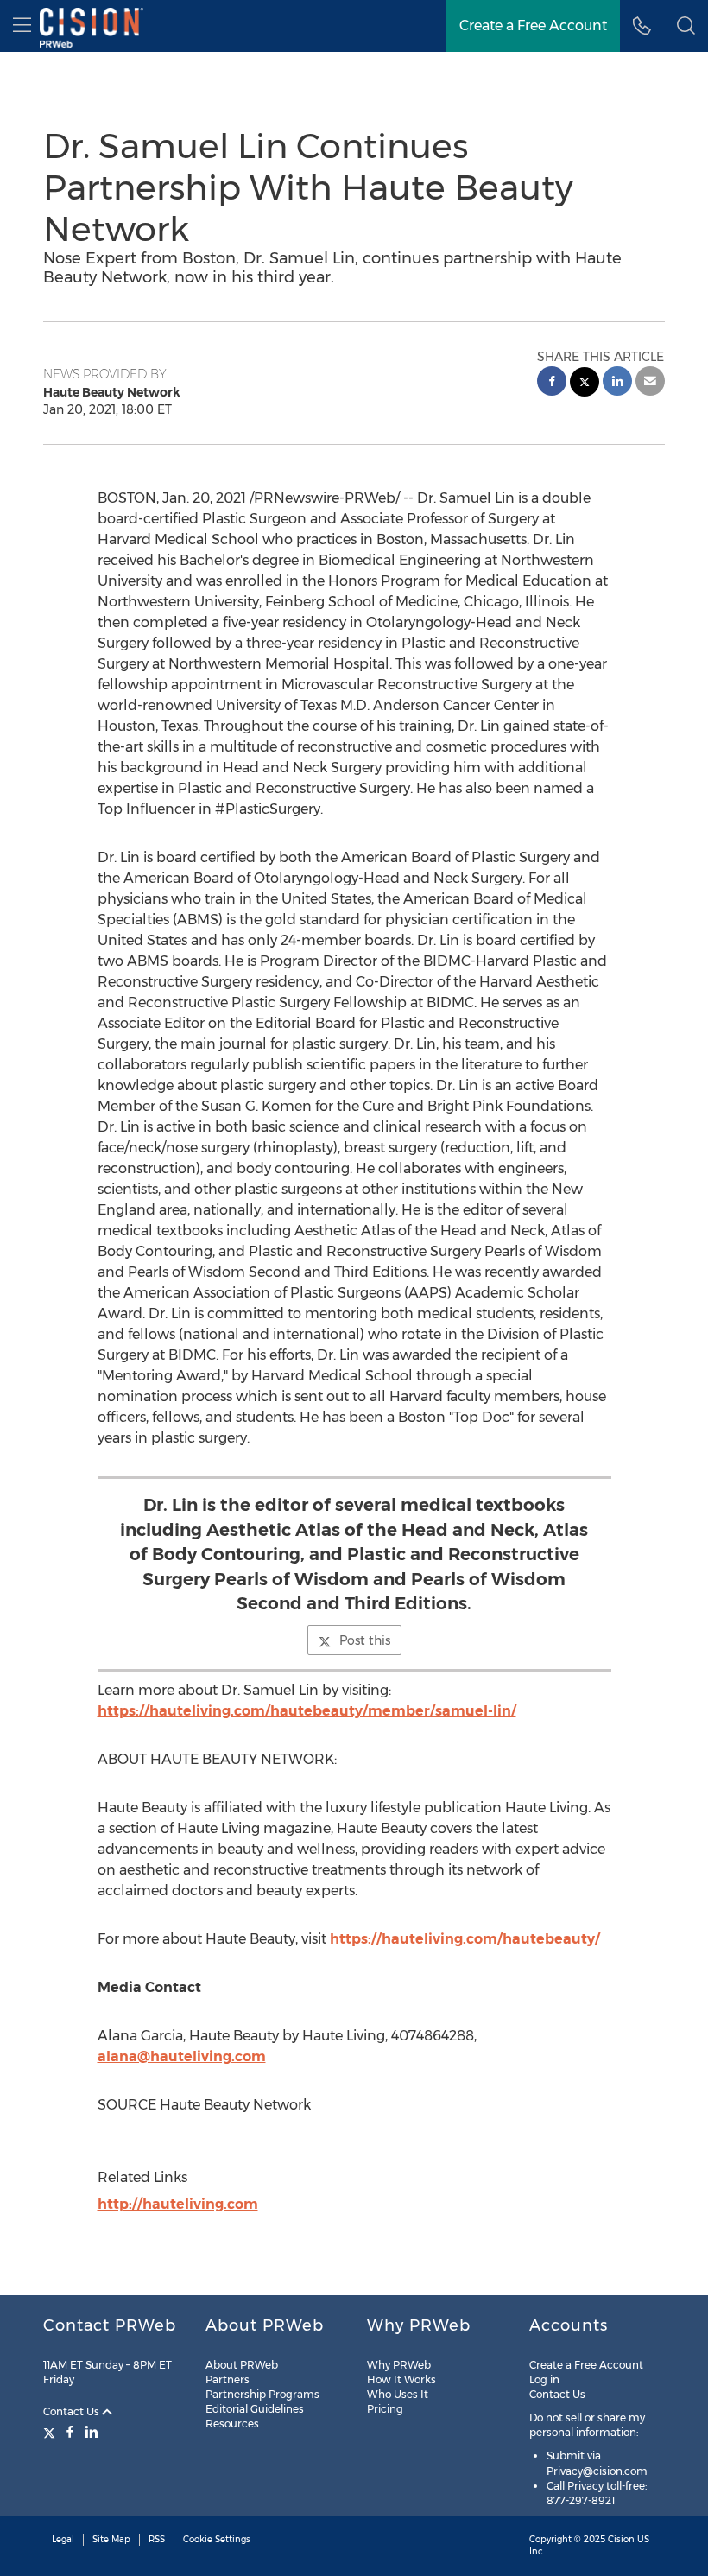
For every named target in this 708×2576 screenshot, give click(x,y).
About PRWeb (242, 2365)
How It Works (401, 2379)
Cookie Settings (217, 2539)
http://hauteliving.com (178, 2204)
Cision (621, 2539)
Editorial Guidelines (255, 2409)
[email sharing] (650, 383)
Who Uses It (398, 2394)
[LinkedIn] (92, 2432)
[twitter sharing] (585, 384)
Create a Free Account (533, 25)
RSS (157, 2539)
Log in (544, 2379)
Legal (63, 2539)
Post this (365, 1640)
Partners (228, 2379)
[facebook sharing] (552, 383)
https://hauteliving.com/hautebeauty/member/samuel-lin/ (307, 1711)
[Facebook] (70, 2432)
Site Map (111, 2539)
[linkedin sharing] (617, 383)
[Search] (686, 26)
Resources (232, 2424)
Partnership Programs (262, 2394)
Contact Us (73, 2411)
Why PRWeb (399, 2365)
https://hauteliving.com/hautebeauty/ (465, 1939)
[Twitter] (51, 2432)
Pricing (385, 2409)
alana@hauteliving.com (182, 2056)
